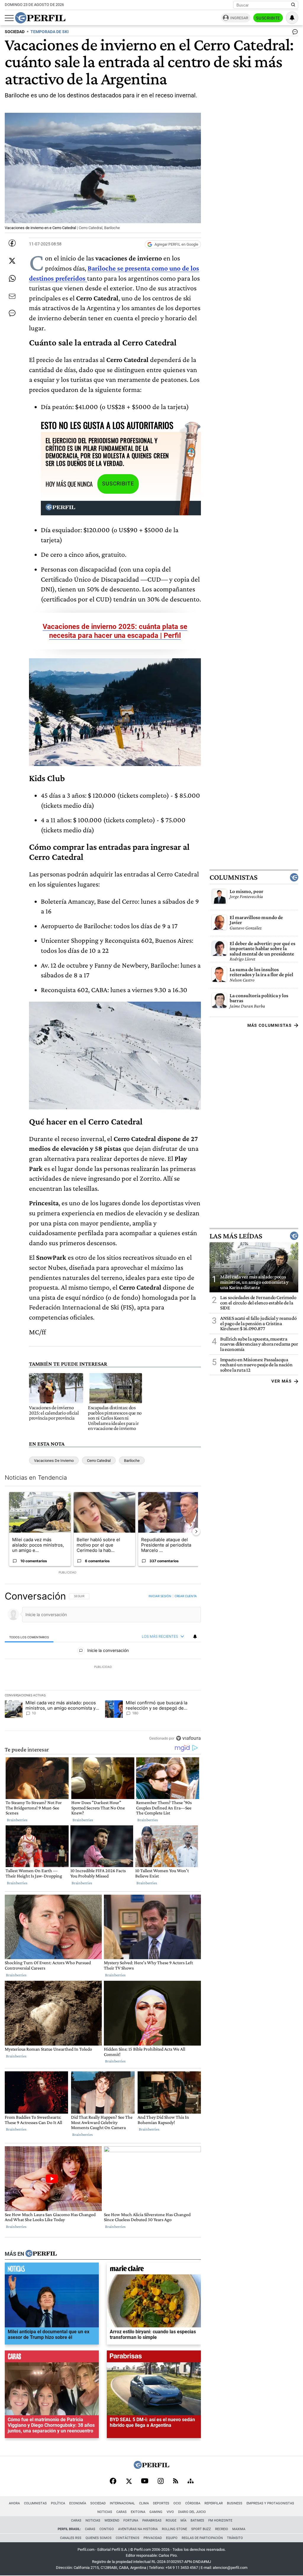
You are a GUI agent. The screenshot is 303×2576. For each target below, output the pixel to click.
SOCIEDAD (15, 32)
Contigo (107, 2529)
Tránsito (235, 2538)
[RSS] (176, 2481)
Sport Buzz (201, 2529)
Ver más (282, 1381)
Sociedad (98, 2503)
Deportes (161, 2503)
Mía (183, 2521)
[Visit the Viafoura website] (188, 1738)
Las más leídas (236, 1236)
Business (235, 2503)
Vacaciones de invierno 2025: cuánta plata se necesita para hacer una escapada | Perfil (115, 631)
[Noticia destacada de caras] (52, 2358)
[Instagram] (161, 2482)
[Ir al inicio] (40, 18)
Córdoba (193, 2503)
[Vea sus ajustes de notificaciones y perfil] (292, 18)
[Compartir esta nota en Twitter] (12, 261)
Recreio (222, 2529)
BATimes (197, 2521)
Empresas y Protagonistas (270, 2503)
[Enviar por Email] (12, 296)
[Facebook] (113, 2482)
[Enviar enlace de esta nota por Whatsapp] (12, 279)
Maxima (239, 2529)
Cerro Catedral (99, 1461)
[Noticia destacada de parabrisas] (154, 2358)
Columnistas (233, 877)
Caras (121, 2512)
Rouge (171, 2521)
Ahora (14, 2503)
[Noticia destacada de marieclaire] (154, 2270)
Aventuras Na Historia (138, 2529)
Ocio (177, 2503)
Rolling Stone (174, 2529)
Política (58, 2503)
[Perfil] (41, 2254)
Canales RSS (71, 2538)
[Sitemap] (191, 2482)
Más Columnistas (270, 1025)
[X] (129, 2482)
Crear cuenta (186, 1596)
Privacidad (153, 2538)
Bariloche (132, 1461)
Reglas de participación (202, 2538)
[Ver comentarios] (294, 33)
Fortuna (131, 2521)
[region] (103, 1667)
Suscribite (268, 18)
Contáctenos (128, 2538)
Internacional (122, 2503)
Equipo (172, 2538)
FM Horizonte (220, 2521)
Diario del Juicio (192, 2512)
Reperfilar (214, 2503)
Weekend (112, 2521)
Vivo (170, 2512)
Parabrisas (152, 2521)
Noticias (105, 2512)
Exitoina (138, 2512)
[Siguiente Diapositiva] (196, 1532)
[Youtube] (145, 2481)
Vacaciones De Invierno (54, 1461)
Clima (144, 2503)
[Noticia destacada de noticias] (52, 2270)
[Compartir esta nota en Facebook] (12, 243)
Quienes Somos (99, 2538)
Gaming (156, 2512)
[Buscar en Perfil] (293, 5)
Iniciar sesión (160, 1596)
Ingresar (239, 18)
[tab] (29, 1637)
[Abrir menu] (9, 18)
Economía (78, 2503)
